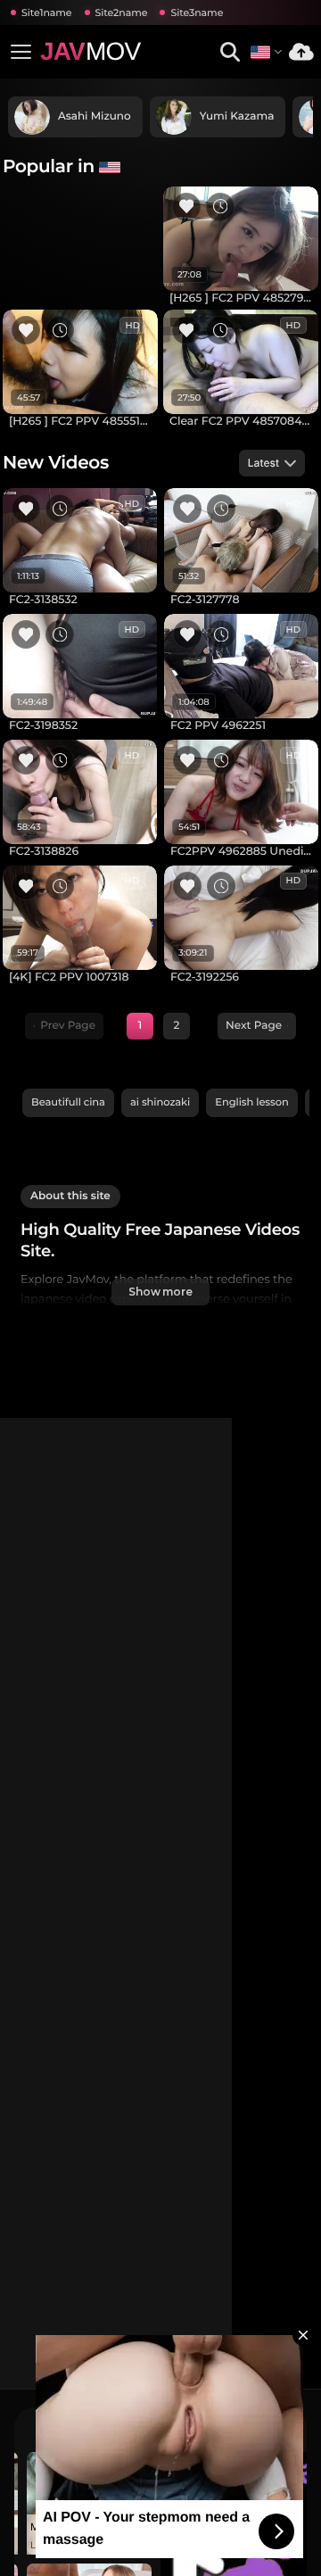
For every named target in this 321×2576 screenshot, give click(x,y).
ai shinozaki (160, 1102)
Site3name (197, 12)
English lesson (252, 1102)
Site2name (122, 12)
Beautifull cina (68, 1102)
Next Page (254, 1026)
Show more (160, 1292)
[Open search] (230, 52)
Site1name (47, 12)
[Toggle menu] (21, 52)
